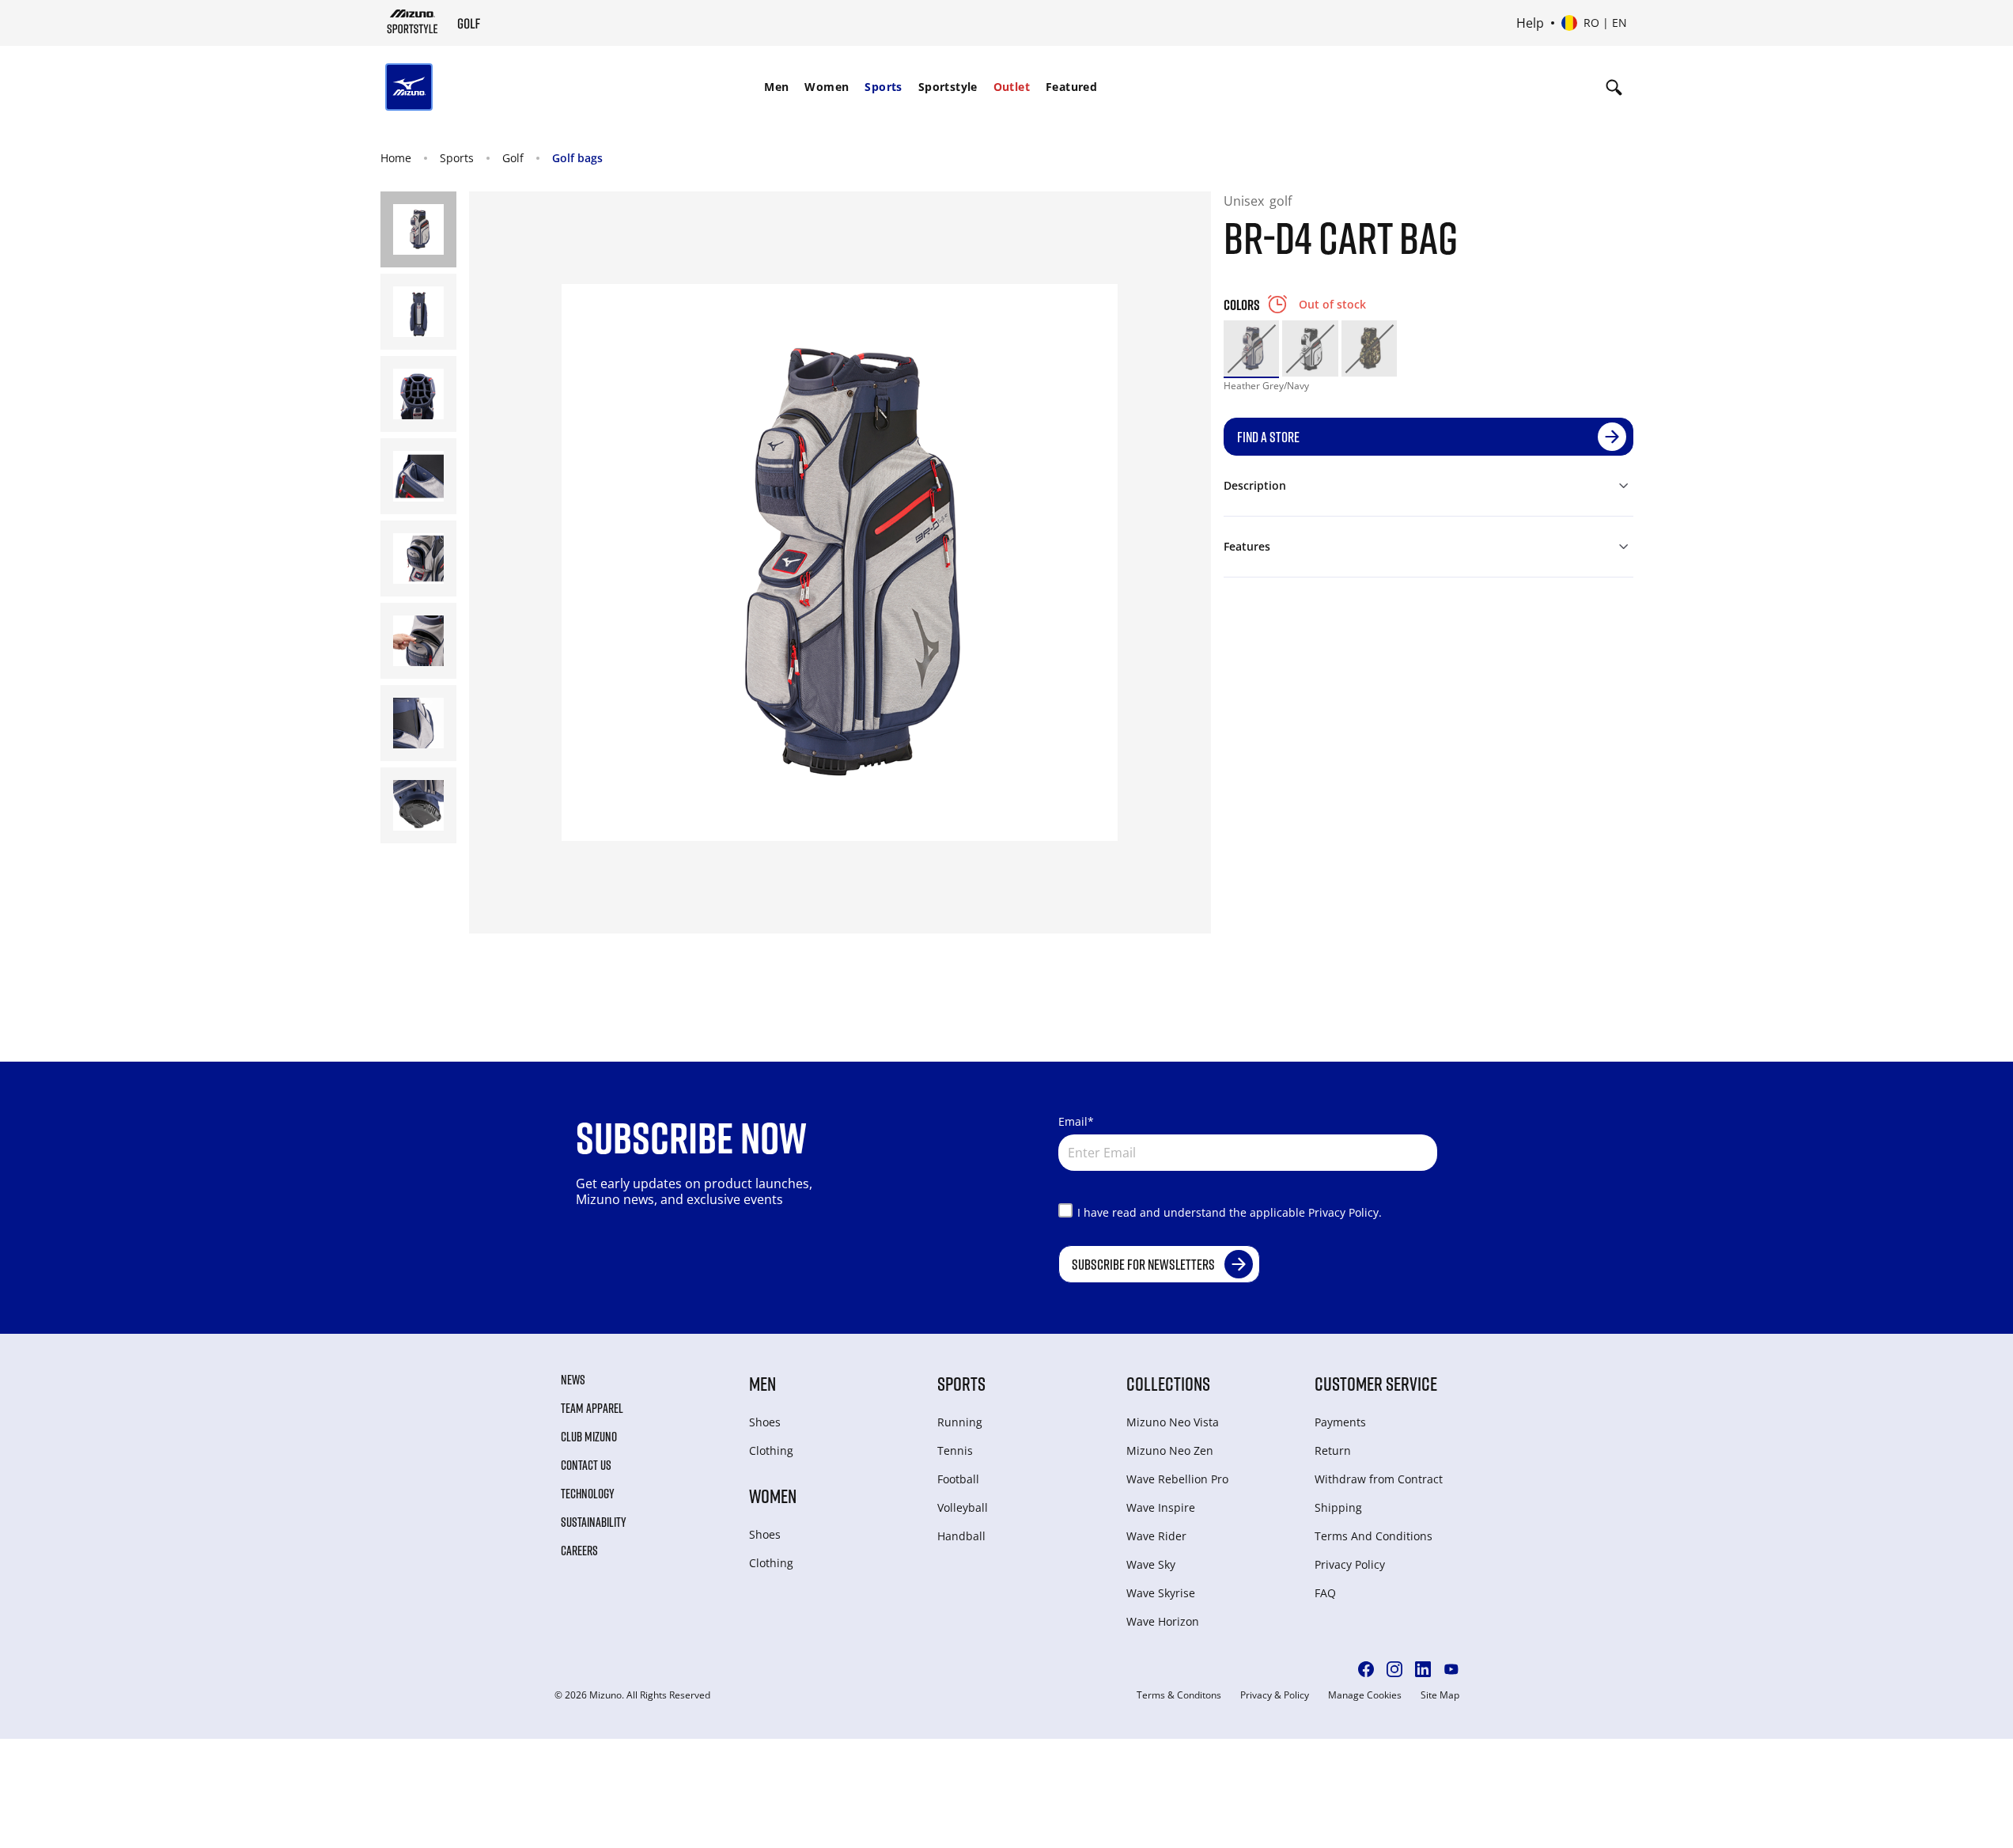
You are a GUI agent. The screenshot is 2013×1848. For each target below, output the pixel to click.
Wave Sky (1151, 1564)
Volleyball (963, 1507)
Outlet (1012, 87)
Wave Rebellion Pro (1177, 1479)
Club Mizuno (589, 1437)
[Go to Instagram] (1394, 1669)
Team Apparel (592, 1408)
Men (776, 87)
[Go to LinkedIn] (1423, 1669)
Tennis (955, 1450)
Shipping (1338, 1507)
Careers (579, 1551)
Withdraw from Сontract (1379, 1479)
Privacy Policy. (1345, 1212)
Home (396, 158)
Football (958, 1479)
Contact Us (586, 1465)
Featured (1071, 87)
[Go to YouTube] (1451, 1669)
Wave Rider (1156, 1536)
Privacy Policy (1350, 1564)
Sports (883, 87)
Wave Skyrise (1161, 1593)
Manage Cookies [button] (1365, 1695)
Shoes (765, 1422)
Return (1333, 1450)
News (573, 1380)
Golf (513, 158)
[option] (1252, 348)
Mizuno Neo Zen (1170, 1450)
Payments (1340, 1422)
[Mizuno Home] (412, 21)
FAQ (1325, 1593)
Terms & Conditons (1179, 1695)
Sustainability (594, 1522)
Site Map (1440, 1695)
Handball (961, 1536)
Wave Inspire (1161, 1507)
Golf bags (577, 158)
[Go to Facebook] (1366, 1669)
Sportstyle (948, 87)
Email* (1076, 1121)
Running (960, 1422)
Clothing (771, 1450)
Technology (588, 1494)
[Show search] (1614, 87)
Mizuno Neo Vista (1173, 1422)
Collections (1168, 1383)
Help (1530, 23)
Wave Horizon (1163, 1621)
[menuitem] (776, 87)
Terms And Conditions (1374, 1536)
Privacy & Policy (1275, 1695)
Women (827, 87)
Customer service (1376, 1383)
